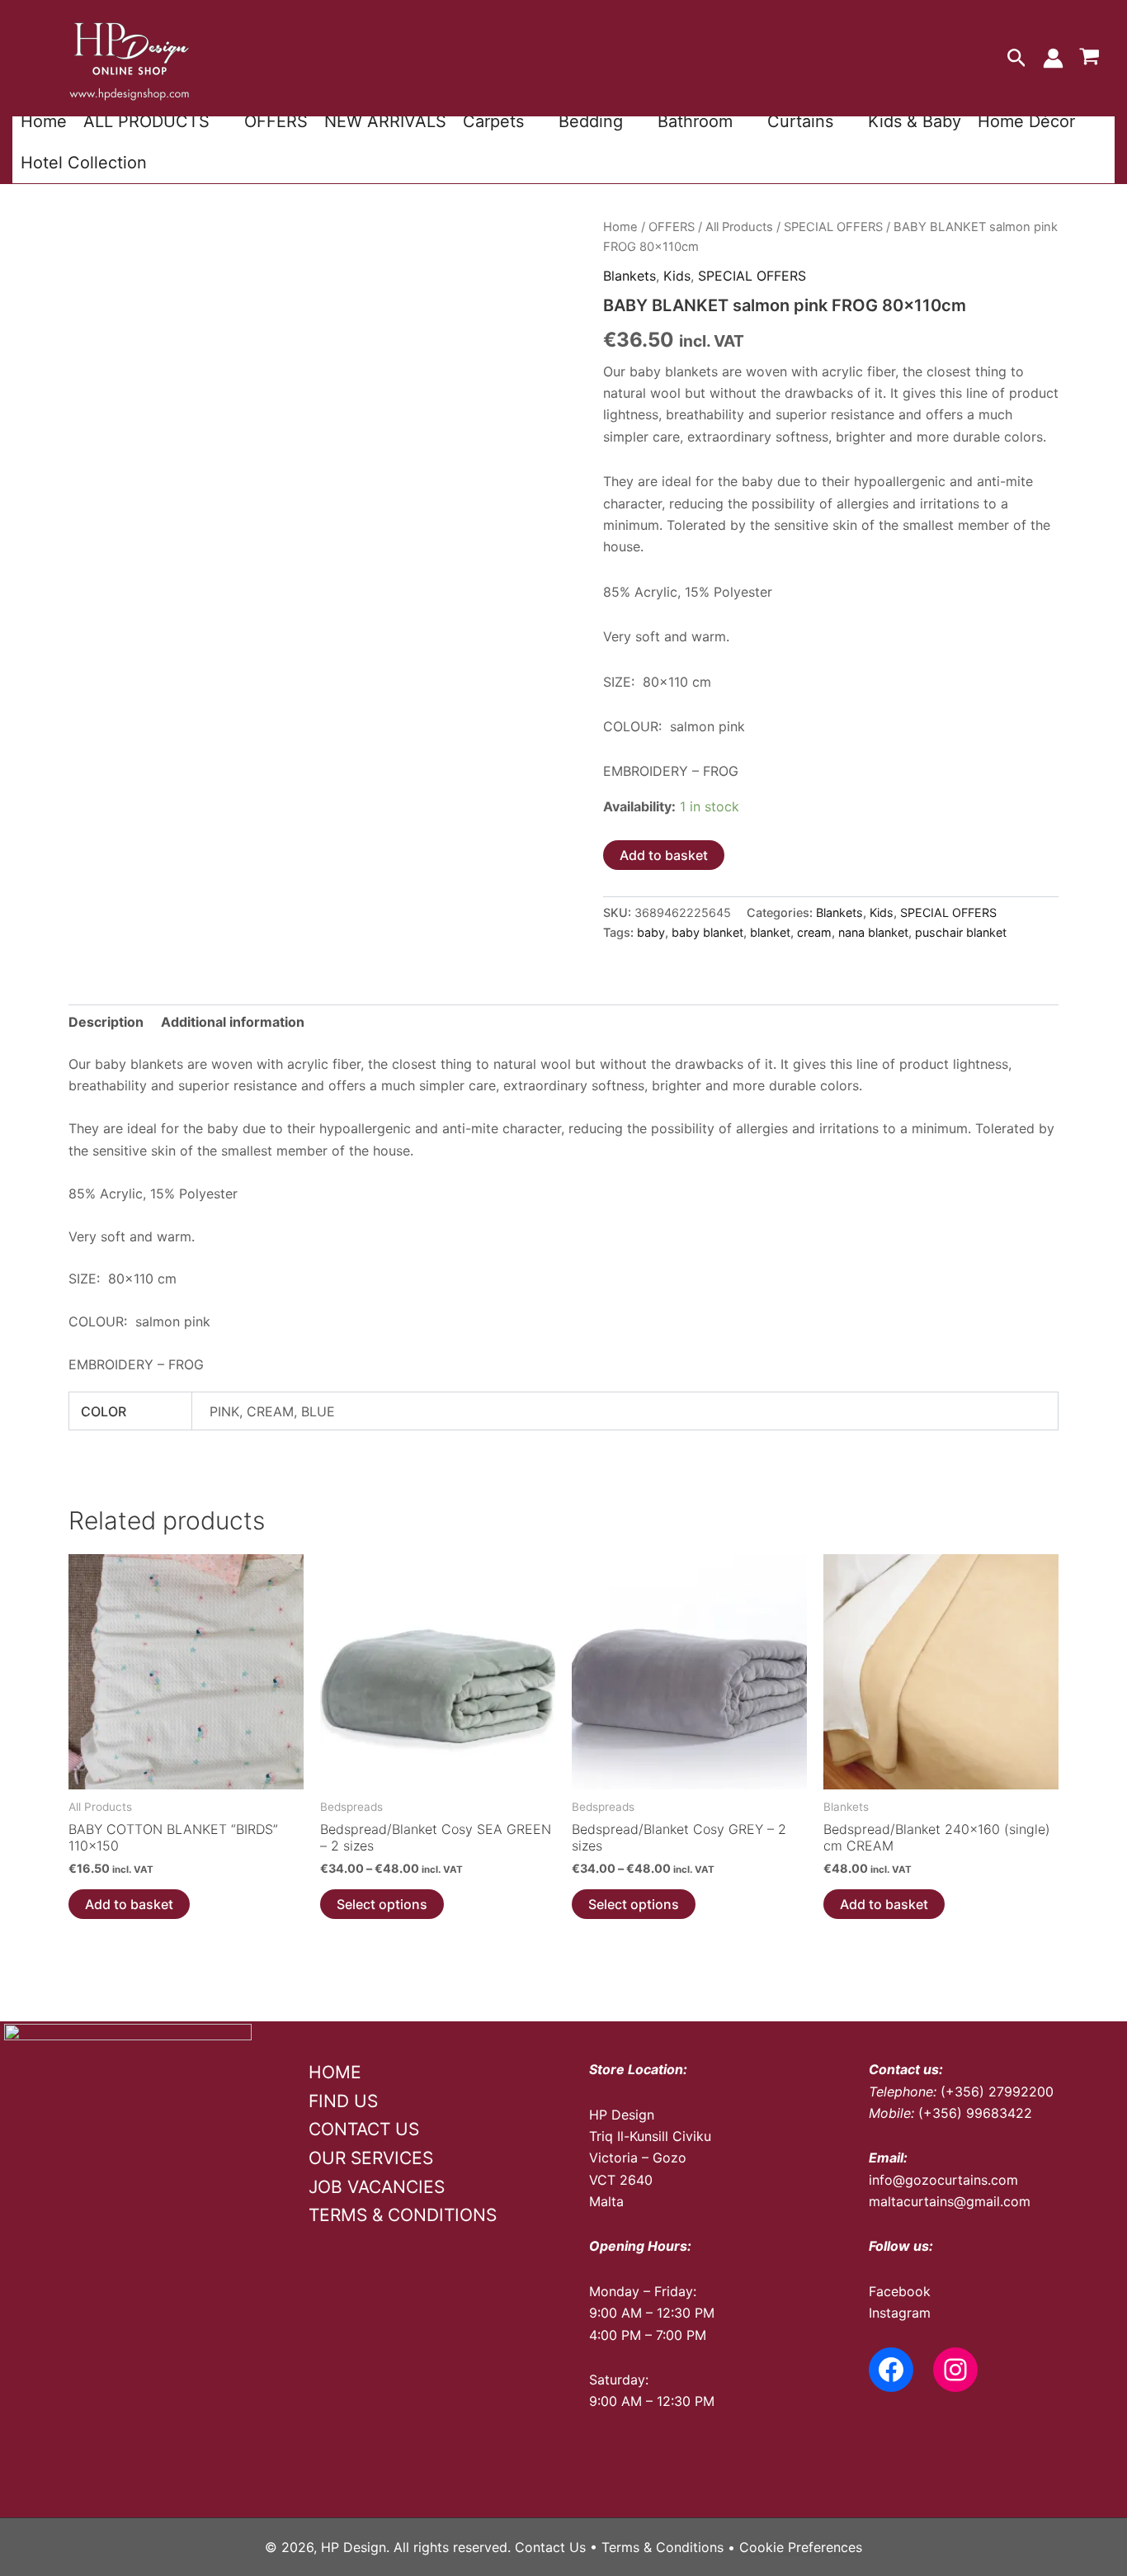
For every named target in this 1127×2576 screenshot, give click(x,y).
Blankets (630, 276)
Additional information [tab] (233, 1022)
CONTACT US (364, 2129)
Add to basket (664, 855)
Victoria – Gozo (638, 2158)
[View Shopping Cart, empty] (1089, 59)
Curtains (800, 121)
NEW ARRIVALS (385, 121)
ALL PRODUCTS (146, 121)
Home (44, 121)
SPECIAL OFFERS (833, 227)
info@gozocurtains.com (943, 2180)
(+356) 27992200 (997, 2092)
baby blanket (707, 932)
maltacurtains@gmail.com (950, 2201)
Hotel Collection (84, 163)
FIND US (343, 2101)
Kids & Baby (915, 121)
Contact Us (550, 2547)
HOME (335, 2072)
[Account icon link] (1053, 58)
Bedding (591, 121)
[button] (1017, 59)
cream (814, 932)
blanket (770, 932)
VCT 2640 (621, 2180)
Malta (606, 2201)
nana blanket (873, 932)
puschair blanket (961, 932)
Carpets (493, 121)
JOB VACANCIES (377, 2187)
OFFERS (276, 121)
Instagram (900, 2313)
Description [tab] (106, 1022)
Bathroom (695, 121)
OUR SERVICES (371, 2158)
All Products (739, 227)
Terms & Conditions (663, 2547)
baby (651, 932)
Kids (677, 276)
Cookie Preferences (801, 2547)
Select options (382, 1904)
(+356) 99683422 (975, 2113)
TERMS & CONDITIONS (403, 2215)
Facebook (900, 2291)
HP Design (622, 2115)
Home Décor (1026, 121)
